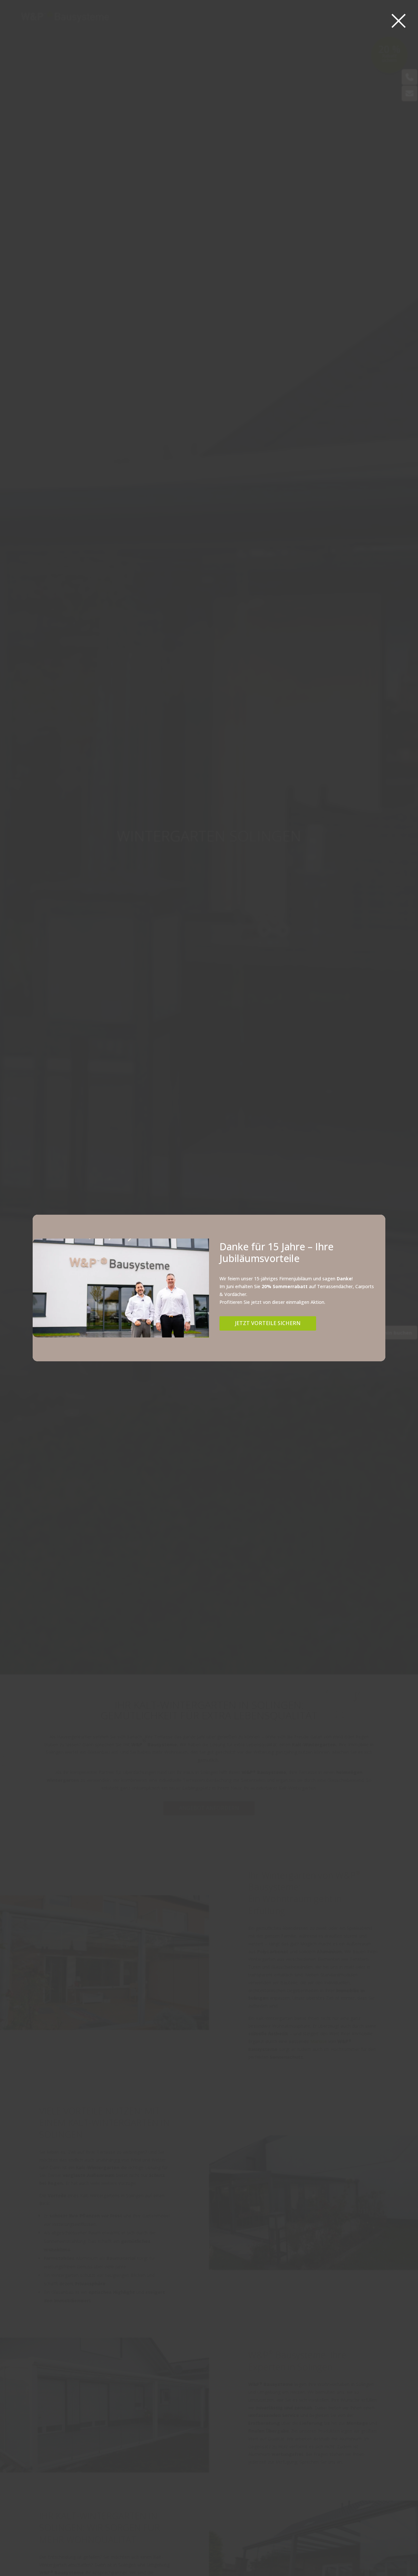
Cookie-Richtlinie (184, 1330)
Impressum (239, 1330)
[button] (285, 1250)
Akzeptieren (153, 1315)
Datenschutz (214, 1330)
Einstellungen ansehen (258, 1315)
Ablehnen (202, 1315)
